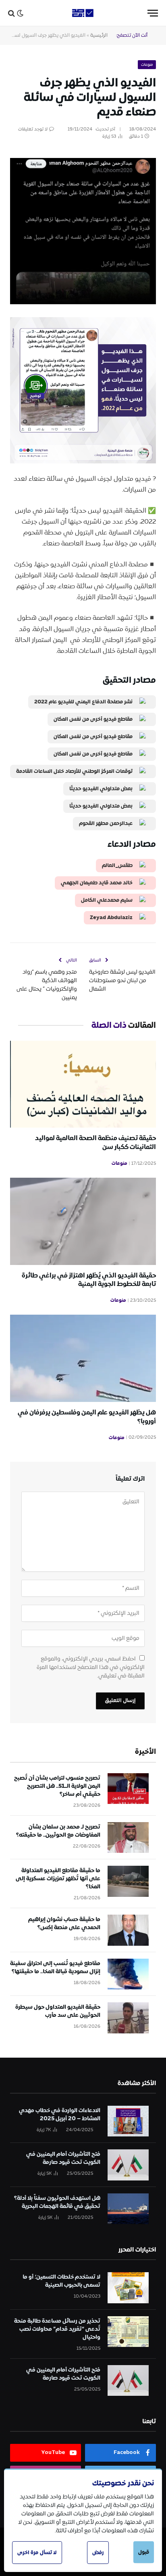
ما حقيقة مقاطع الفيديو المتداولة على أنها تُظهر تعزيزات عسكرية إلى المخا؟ (58, 1879)
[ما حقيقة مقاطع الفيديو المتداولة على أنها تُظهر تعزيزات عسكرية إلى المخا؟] (128, 1881)
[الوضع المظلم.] (20, 13)
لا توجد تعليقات (33, 129)
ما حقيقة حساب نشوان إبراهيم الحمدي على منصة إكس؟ (64, 1924)
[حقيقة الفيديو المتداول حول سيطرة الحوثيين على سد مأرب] (128, 2018)
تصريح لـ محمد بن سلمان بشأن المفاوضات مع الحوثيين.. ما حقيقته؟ (58, 1831)
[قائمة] (153, 13)
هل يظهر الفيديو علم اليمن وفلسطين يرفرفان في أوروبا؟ (87, 1417)
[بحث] (11, 13)
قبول (144, 2552)
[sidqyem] (83, 13)
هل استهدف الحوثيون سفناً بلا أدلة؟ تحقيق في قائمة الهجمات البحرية (57, 2202)
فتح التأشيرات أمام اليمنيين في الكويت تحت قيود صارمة (63, 2158)
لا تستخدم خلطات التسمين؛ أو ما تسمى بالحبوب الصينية (61, 2281)
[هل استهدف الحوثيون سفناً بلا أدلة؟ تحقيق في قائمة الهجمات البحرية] (128, 2209)
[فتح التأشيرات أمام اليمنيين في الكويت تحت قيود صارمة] (128, 2165)
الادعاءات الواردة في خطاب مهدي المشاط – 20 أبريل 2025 (60, 2115)
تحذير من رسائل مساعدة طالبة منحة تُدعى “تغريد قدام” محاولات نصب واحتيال (57, 2329)
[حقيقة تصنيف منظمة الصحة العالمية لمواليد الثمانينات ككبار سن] (83, 1084)
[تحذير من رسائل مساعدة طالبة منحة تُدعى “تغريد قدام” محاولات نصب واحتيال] (128, 2332)
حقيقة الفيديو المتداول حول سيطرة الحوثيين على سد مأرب (58, 2011)
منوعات (147, 65)
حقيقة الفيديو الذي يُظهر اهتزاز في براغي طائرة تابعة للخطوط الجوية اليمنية (89, 1280)
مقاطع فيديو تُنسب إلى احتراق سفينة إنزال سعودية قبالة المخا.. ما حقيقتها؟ (55, 1968)
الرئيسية (99, 35)
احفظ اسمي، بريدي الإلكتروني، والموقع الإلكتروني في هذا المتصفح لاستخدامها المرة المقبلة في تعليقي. (91, 1667)
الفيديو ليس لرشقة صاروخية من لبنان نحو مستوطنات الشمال (122, 981)
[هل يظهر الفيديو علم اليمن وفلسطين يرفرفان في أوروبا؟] (83, 1358)
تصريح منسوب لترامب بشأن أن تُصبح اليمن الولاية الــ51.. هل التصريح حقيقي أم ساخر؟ (57, 1786)
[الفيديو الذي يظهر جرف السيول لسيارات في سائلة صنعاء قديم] (83, 187)
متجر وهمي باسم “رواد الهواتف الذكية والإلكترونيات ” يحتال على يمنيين (47, 985)
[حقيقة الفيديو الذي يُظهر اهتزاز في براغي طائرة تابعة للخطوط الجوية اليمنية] (83, 1221)
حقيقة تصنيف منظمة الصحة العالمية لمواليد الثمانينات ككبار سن (95, 1143)
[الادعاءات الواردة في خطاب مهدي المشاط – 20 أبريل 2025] (128, 2121)
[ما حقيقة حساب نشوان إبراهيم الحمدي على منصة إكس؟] (128, 1930)
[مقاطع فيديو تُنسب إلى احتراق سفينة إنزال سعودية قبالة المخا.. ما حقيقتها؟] (128, 1974)
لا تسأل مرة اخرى (37, 2553)
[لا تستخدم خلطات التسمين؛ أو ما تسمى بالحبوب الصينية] (128, 2288)
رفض (98, 2553)
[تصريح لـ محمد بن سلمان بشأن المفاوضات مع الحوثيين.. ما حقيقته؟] (128, 1838)
